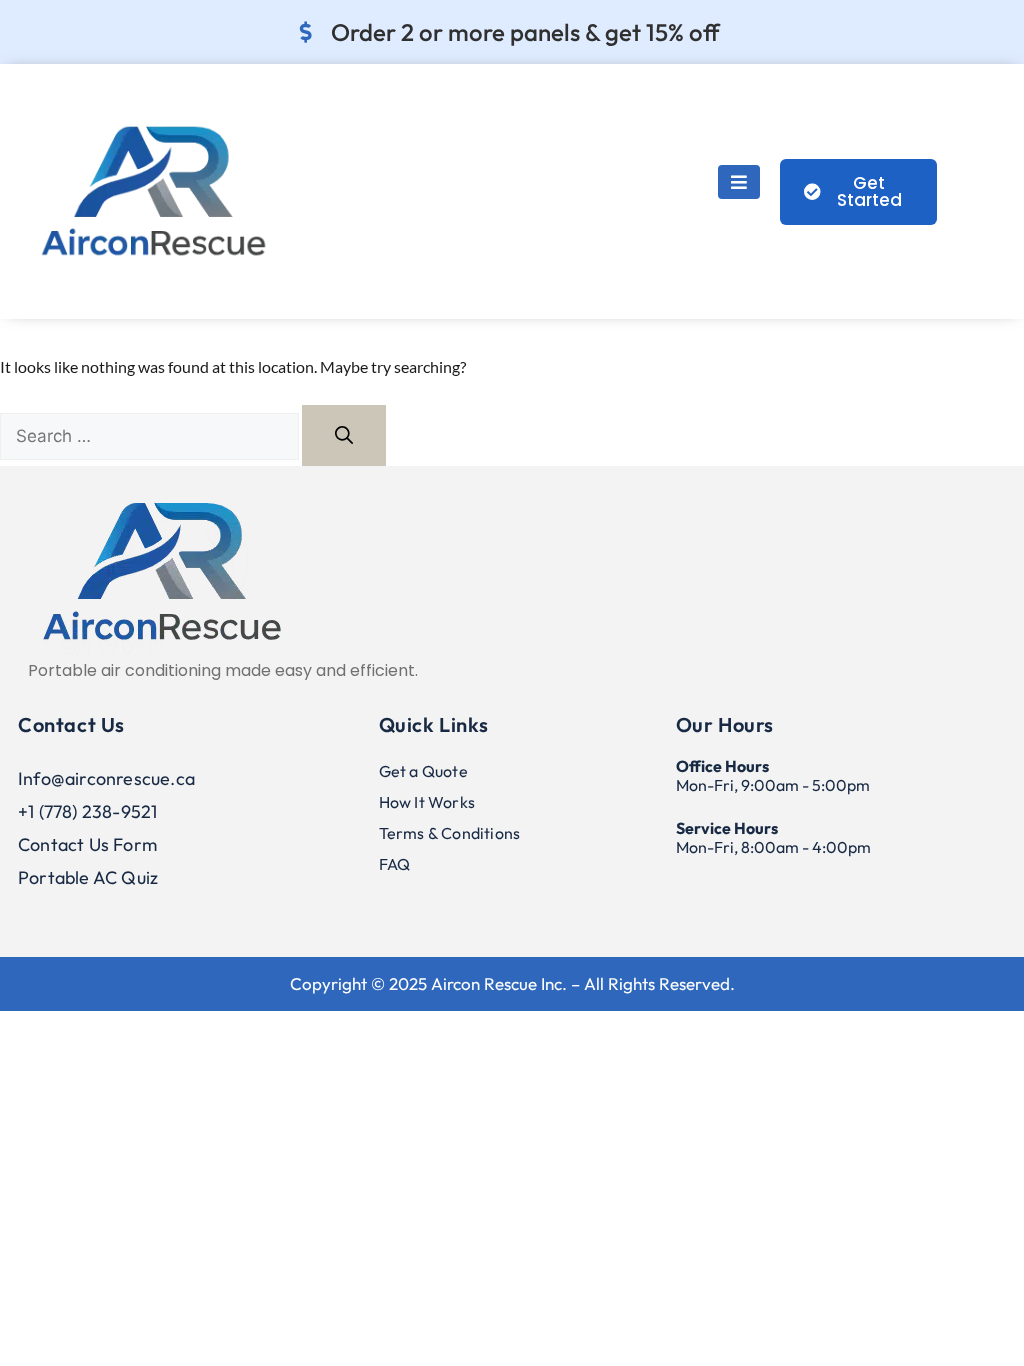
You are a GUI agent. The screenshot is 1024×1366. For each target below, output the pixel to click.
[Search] (344, 435)
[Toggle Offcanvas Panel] (739, 182)
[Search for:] (151, 435)
